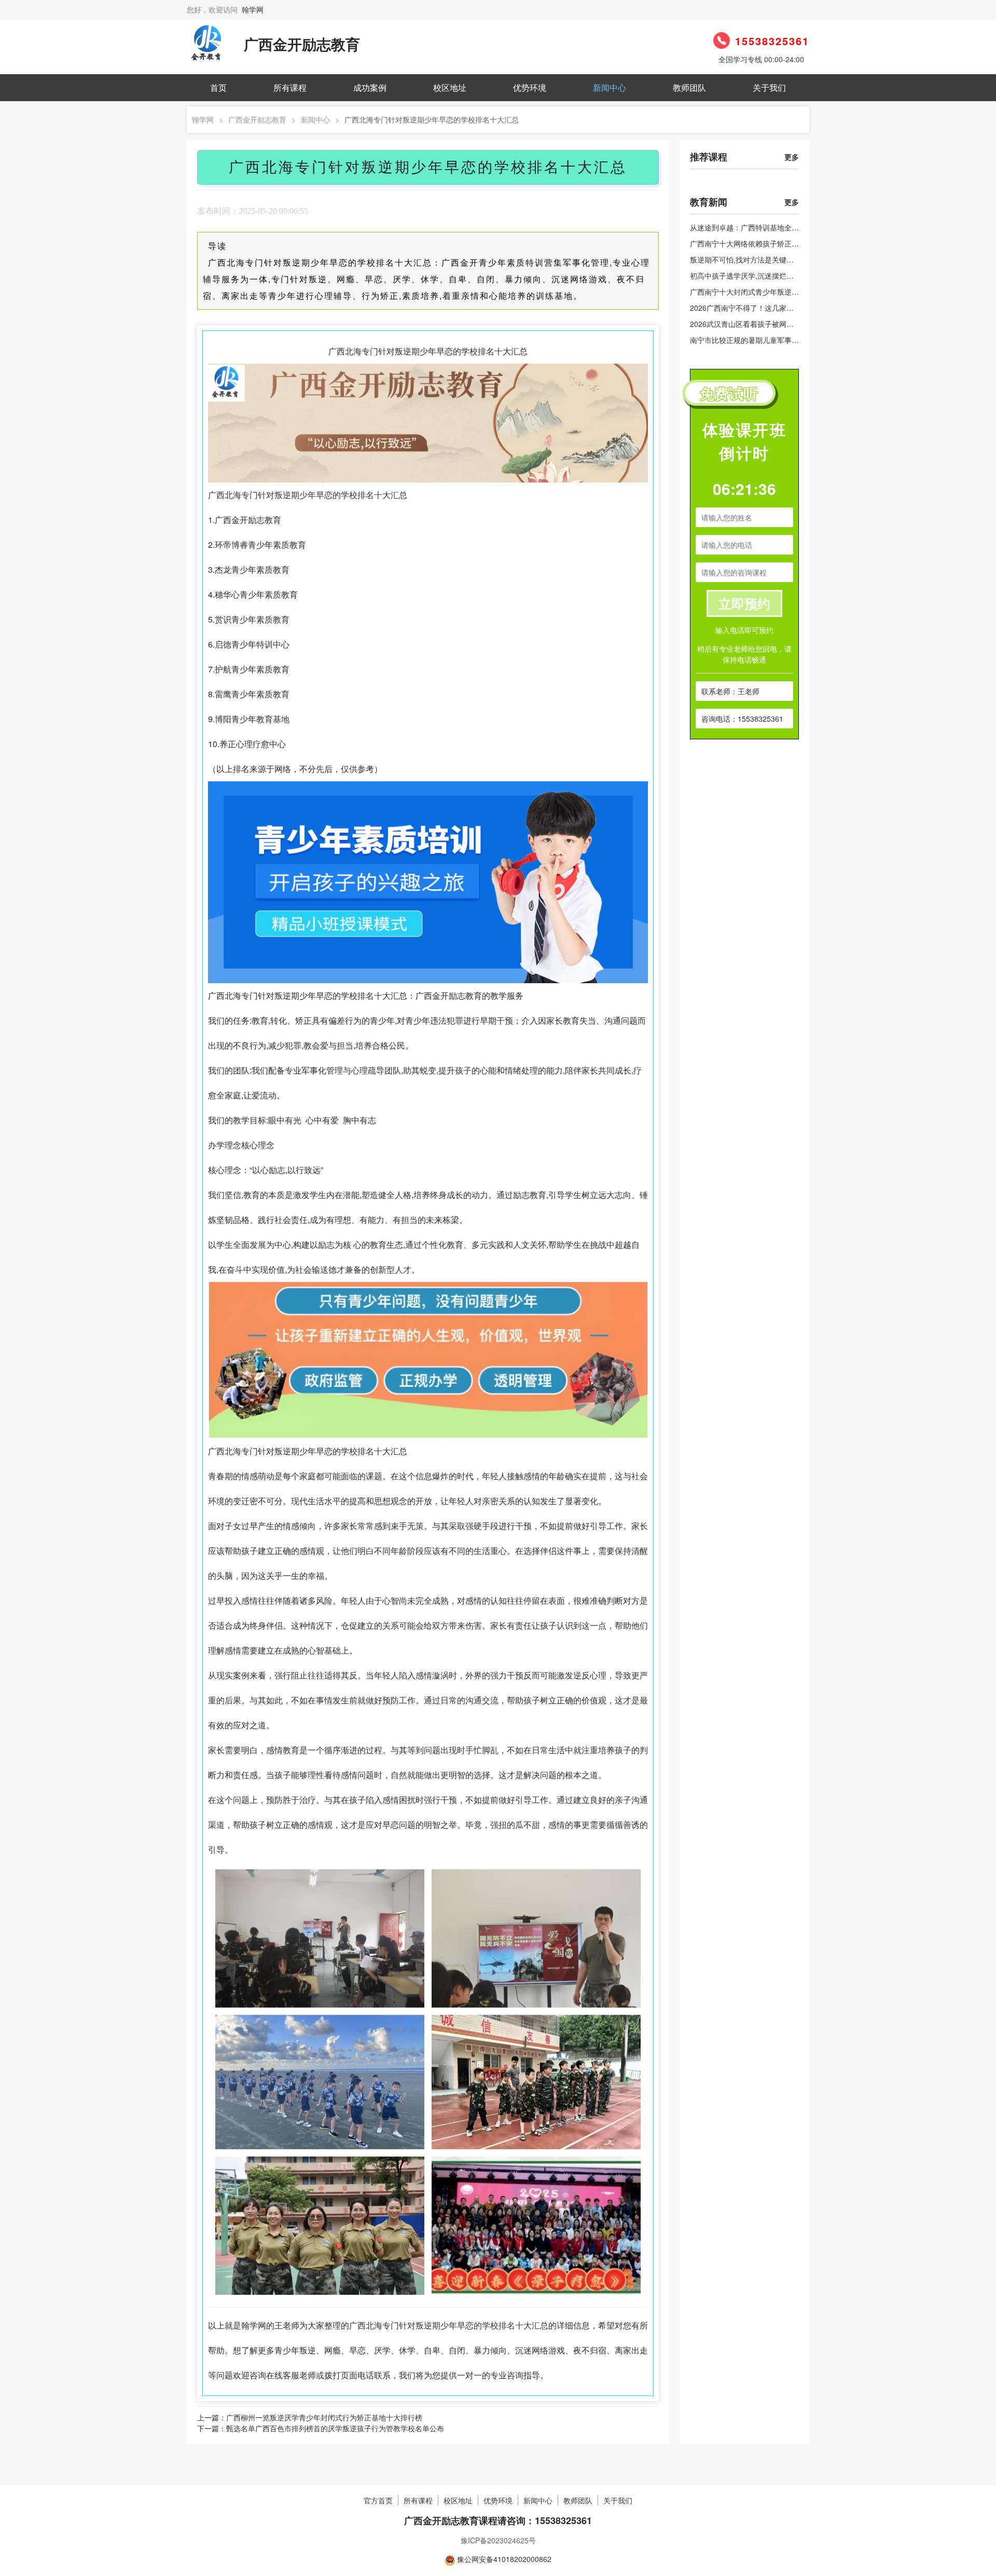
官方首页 (378, 2500)
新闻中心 (610, 87)
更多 (792, 157)
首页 (218, 87)
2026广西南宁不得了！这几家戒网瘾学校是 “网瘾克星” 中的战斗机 (797, 308)
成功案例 (370, 87)
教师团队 (689, 87)
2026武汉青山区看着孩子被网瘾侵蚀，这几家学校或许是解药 (789, 324)
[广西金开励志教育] (208, 43)
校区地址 (450, 87)
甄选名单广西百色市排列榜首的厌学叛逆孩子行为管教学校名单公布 (335, 2428)
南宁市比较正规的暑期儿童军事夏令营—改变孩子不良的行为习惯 (795, 340)
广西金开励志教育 (257, 119)
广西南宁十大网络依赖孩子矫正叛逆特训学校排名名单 (777, 243)
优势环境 (530, 87)
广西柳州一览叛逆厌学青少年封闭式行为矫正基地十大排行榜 (324, 2417)
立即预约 (744, 603)
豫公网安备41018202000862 (504, 2559)
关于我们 (769, 87)
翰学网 (253, 9)
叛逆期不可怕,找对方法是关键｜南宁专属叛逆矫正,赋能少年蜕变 (794, 259)
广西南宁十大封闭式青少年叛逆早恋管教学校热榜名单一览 (784, 292)
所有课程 (290, 87)
